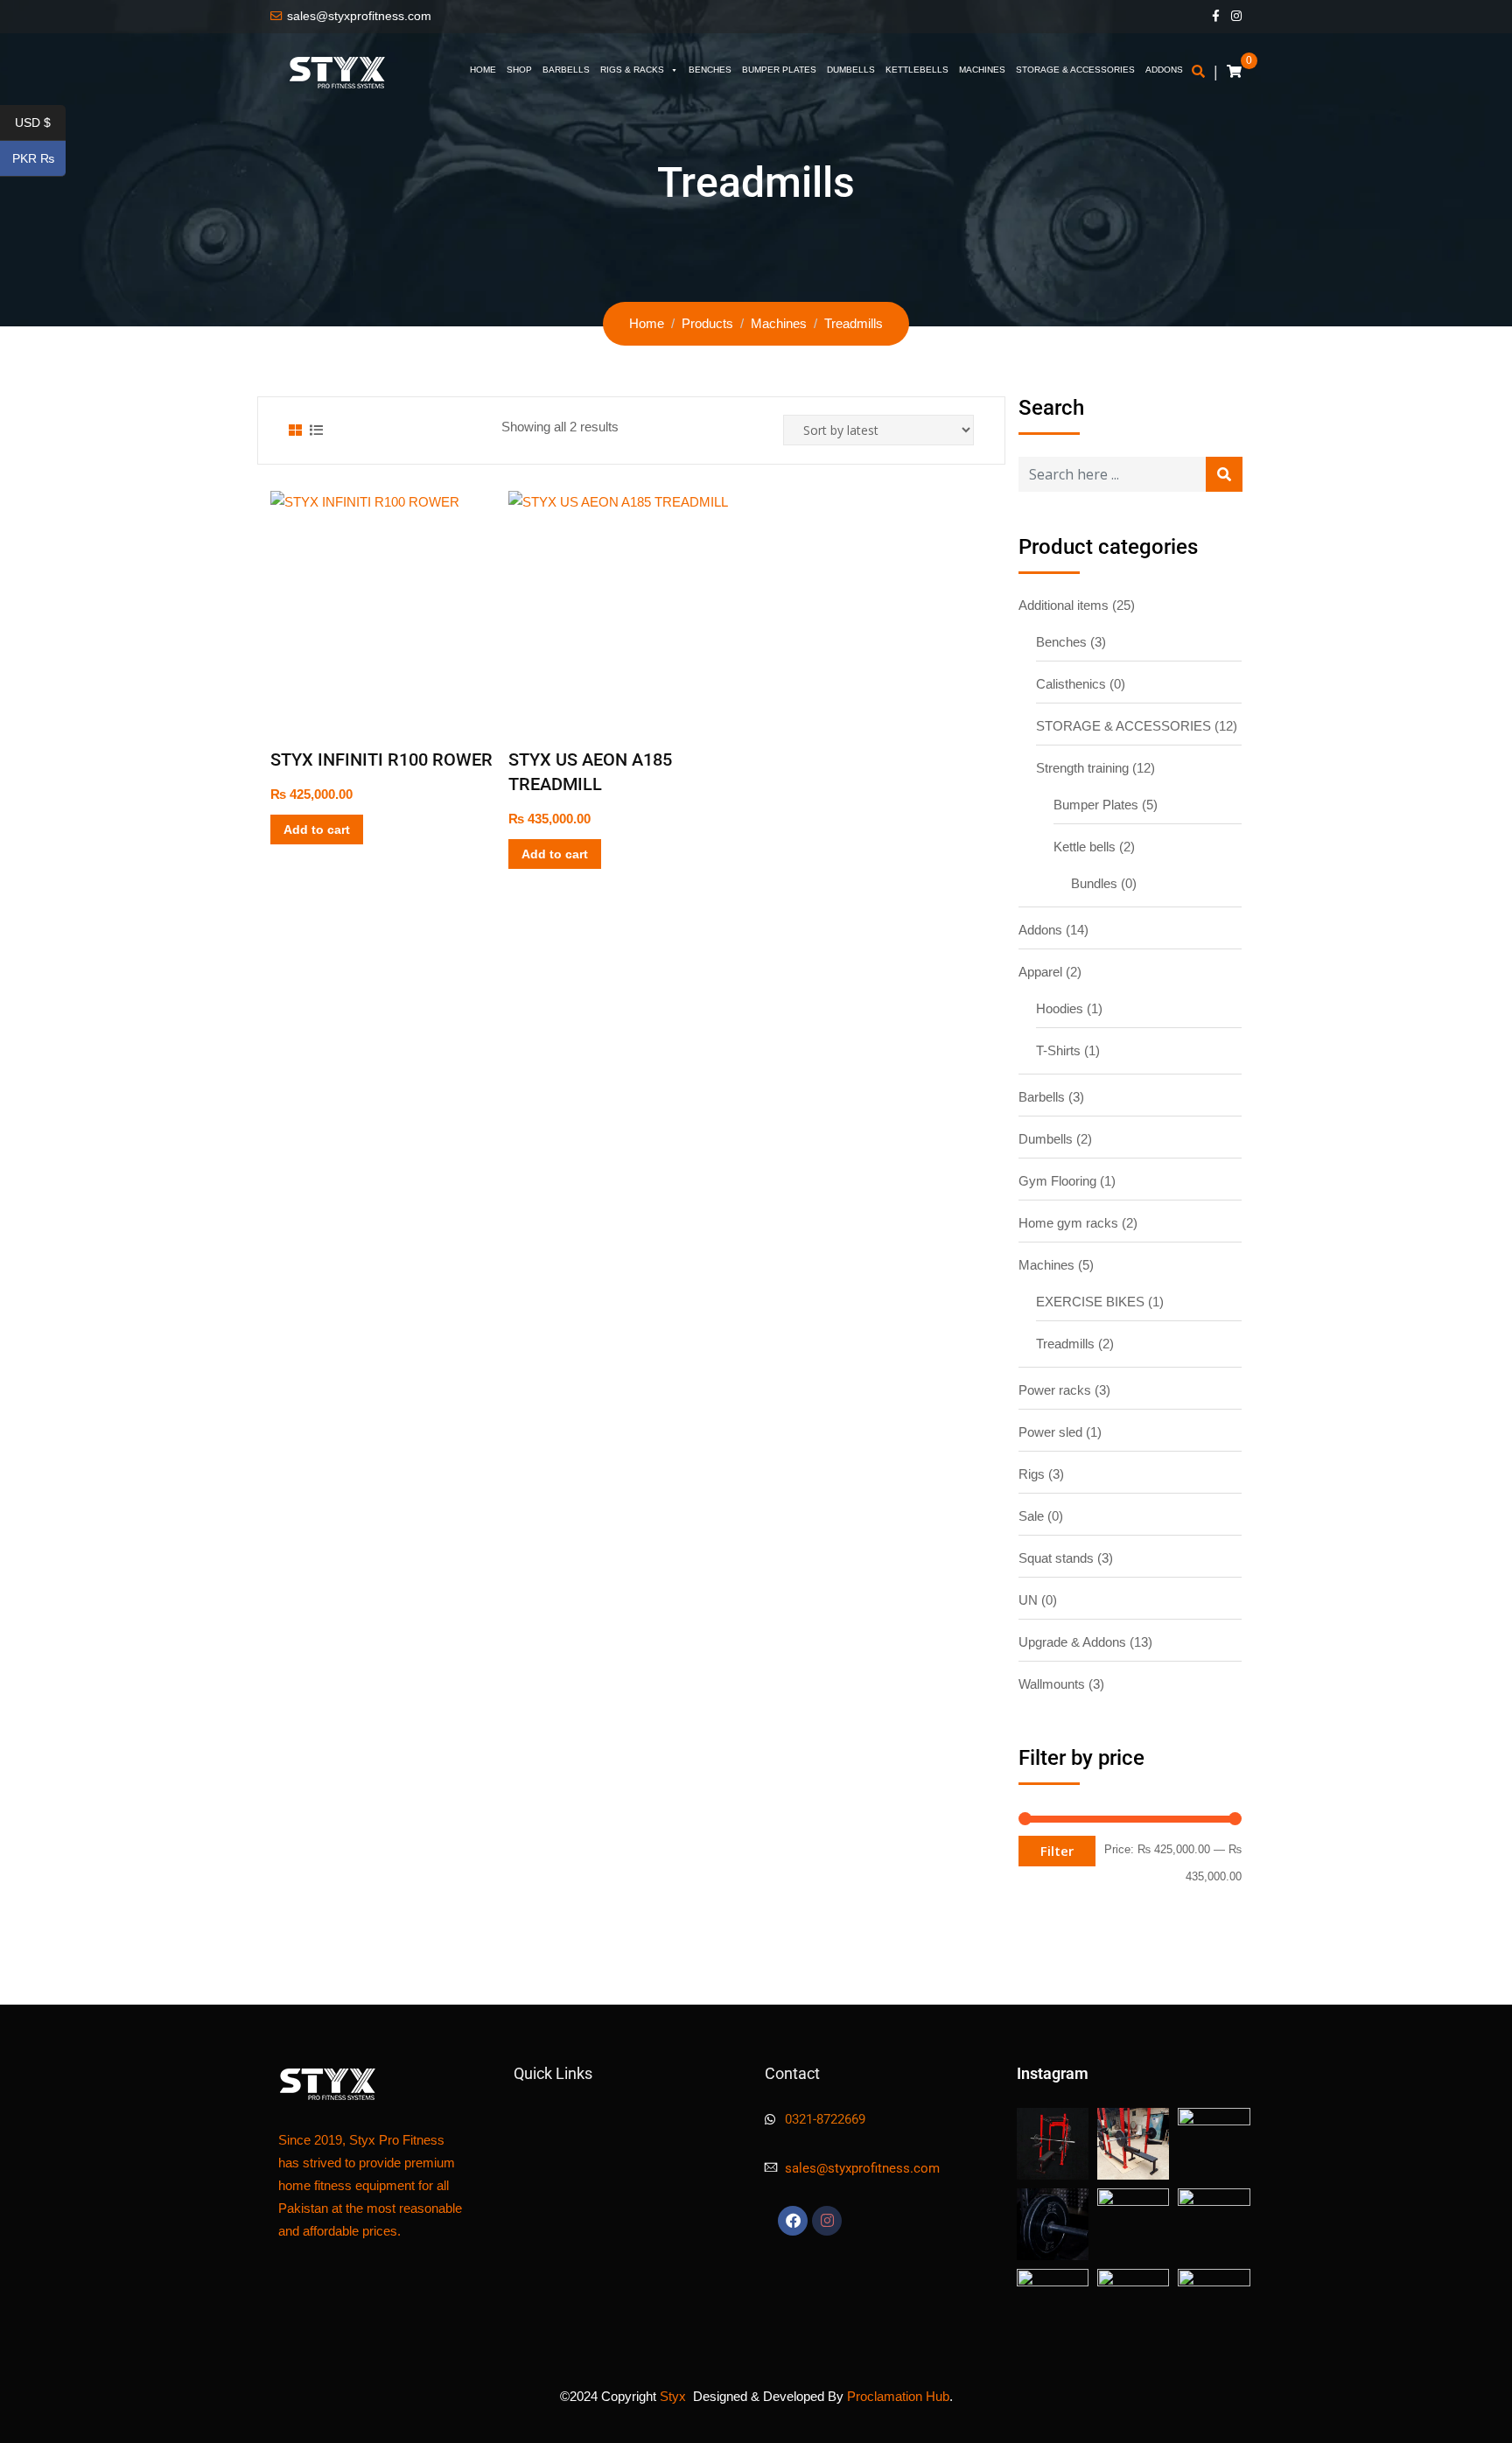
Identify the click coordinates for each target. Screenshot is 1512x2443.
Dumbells (1046, 1139)
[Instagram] (827, 2221)
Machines (1046, 1265)
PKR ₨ (39, 159)
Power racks (1055, 1390)
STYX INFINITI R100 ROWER (381, 759)
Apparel (1040, 972)
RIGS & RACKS (632, 70)
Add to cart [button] (317, 829)
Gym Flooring (1057, 1181)
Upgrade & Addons (1072, 1642)
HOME (483, 70)
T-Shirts (1058, 1050)
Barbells (1042, 1097)
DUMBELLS (851, 70)
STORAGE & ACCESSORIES (1075, 70)
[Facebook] (793, 2221)
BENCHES (710, 70)
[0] (1234, 72)
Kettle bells (1085, 847)
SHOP (519, 70)
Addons (1040, 930)
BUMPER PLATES (779, 70)
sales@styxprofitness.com (359, 16)
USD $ (40, 123)
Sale (1031, 1516)
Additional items (1064, 605)
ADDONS (1164, 70)
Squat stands (1056, 1558)
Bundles (1094, 883)
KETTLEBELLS (917, 70)
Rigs (1032, 1474)
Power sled (1050, 1432)
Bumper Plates (1096, 805)
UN (1028, 1600)
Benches (1061, 642)
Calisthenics (1071, 684)
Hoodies (1060, 1008)
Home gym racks (1068, 1223)
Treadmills (1065, 1344)
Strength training (1082, 768)
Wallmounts (1052, 1684)
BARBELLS (566, 70)
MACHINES (982, 70)
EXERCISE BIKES (1090, 1302)
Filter (1057, 1851)
